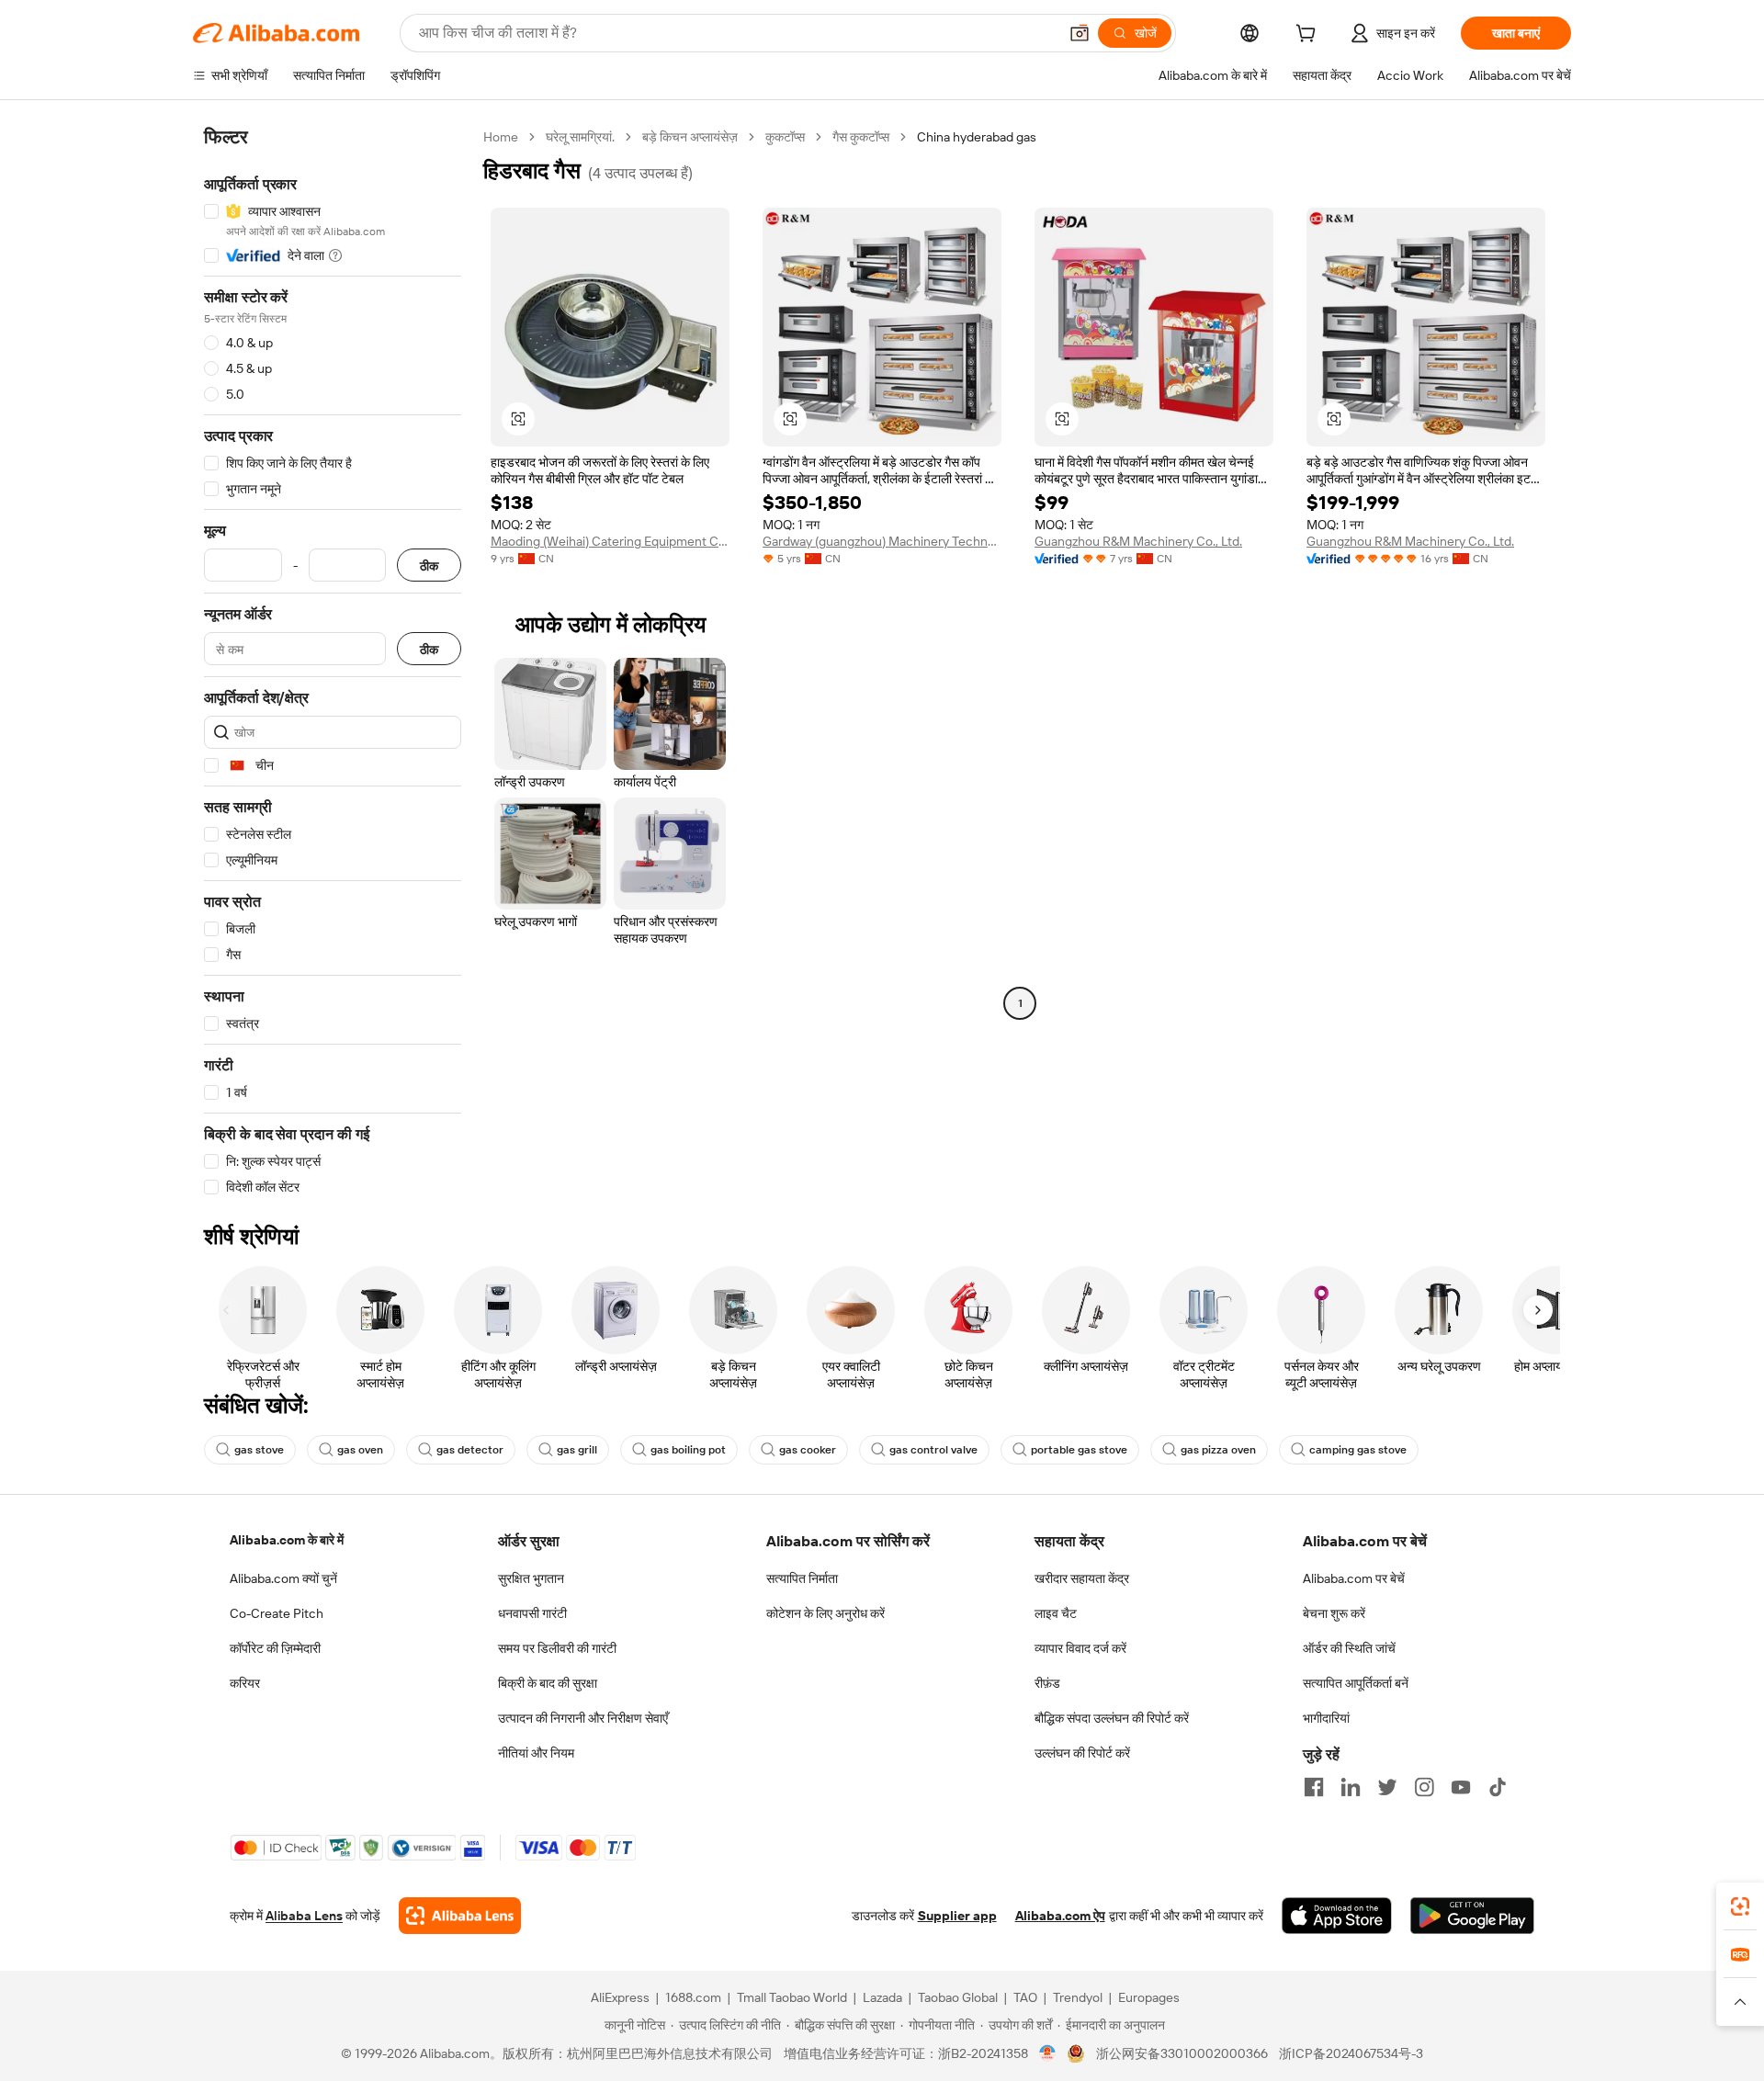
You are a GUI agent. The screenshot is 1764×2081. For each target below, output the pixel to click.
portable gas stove (1079, 1450)
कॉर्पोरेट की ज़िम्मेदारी (275, 1648)
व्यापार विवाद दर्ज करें (1080, 1648)
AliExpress (620, 1997)
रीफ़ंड (1047, 1683)
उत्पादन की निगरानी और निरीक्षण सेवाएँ (583, 1718)
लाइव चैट (1056, 1613)
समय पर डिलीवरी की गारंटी (557, 1648)
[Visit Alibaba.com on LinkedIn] (1351, 1787)
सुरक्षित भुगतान (531, 1578)
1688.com (693, 1997)
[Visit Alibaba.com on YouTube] (1461, 1787)
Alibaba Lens (304, 1916)
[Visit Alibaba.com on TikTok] (1498, 1787)
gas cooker (808, 1450)
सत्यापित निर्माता (802, 1578)
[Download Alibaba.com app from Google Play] (1472, 1916)
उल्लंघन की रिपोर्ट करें (1082, 1753)
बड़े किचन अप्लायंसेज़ (690, 137)
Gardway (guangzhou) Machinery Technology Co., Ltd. (882, 541)
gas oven (360, 1450)
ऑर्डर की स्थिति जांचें (1349, 1648)
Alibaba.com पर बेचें (1354, 1578)
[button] (1080, 33)
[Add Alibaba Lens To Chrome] (460, 1916)
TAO (1025, 1997)
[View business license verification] (1048, 2053)
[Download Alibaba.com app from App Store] (1337, 1916)
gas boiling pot (688, 1450)
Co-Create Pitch (277, 1613)
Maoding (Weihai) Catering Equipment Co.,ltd (610, 541)
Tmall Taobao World (792, 1997)
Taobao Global (958, 1997)
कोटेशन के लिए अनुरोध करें (825, 1613)
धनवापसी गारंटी (532, 1613)
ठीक (429, 565)
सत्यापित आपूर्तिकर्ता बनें (1356, 1683)
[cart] (1309, 36)
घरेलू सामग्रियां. (580, 137)
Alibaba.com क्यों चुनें (283, 1578)
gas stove (259, 1450)
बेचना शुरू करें (1334, 1613)
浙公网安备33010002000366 (1182, 2053)
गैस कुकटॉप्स (861, 137)
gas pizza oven (1218, 1450)
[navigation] (333, 662)
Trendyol (1078, 1997)
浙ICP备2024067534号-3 (1351, 2053)
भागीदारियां (1326, 1718)
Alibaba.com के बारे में (287, 1540)
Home (501, 137)
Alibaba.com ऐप (1060, 1916)
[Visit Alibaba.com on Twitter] (1387, 1787)
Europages (1149, 1997)
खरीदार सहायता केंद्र (1082, 1578)
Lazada (882, 1997)
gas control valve (933, 1450)
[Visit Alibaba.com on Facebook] (1314, 1787)
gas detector (470, 1450)
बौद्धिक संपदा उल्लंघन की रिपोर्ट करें (1112, 1718)
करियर (245, 1683)
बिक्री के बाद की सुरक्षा (548, 1683)
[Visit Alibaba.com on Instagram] (1424, 1787)
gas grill (577, 1450)
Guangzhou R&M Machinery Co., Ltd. (1138, 541)
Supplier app (957, 1916)
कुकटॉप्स (785, 137)
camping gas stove (1358, 1450)
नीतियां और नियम (536, 1753)
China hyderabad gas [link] (977, 137)
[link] (1740, 1906)
